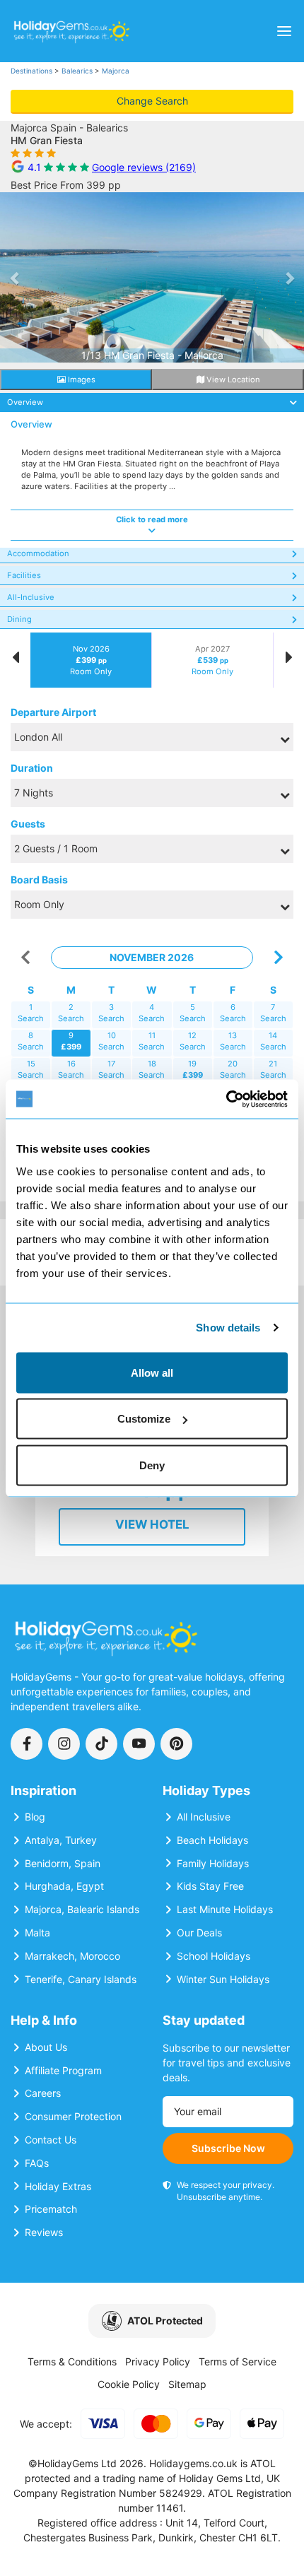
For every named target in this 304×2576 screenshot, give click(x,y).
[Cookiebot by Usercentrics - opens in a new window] (226, 1099)
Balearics (77, 71)
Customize (144, 1419)
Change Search (152, 101)
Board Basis (39, 880)
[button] (15, 278)
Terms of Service (238, 2362)
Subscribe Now (228, 2148)
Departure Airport (53, 712)
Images (81, 380)
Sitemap (187, 2384)
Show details (228, 1328)
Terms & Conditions (72, 2362)
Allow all (152, 1372)
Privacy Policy (158, 2362)
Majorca (116, 71)
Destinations (31, 71)
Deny (152, 1465)
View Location (232, 380)
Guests (28, 824)
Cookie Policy (129, 2384)
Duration (32, 768)
